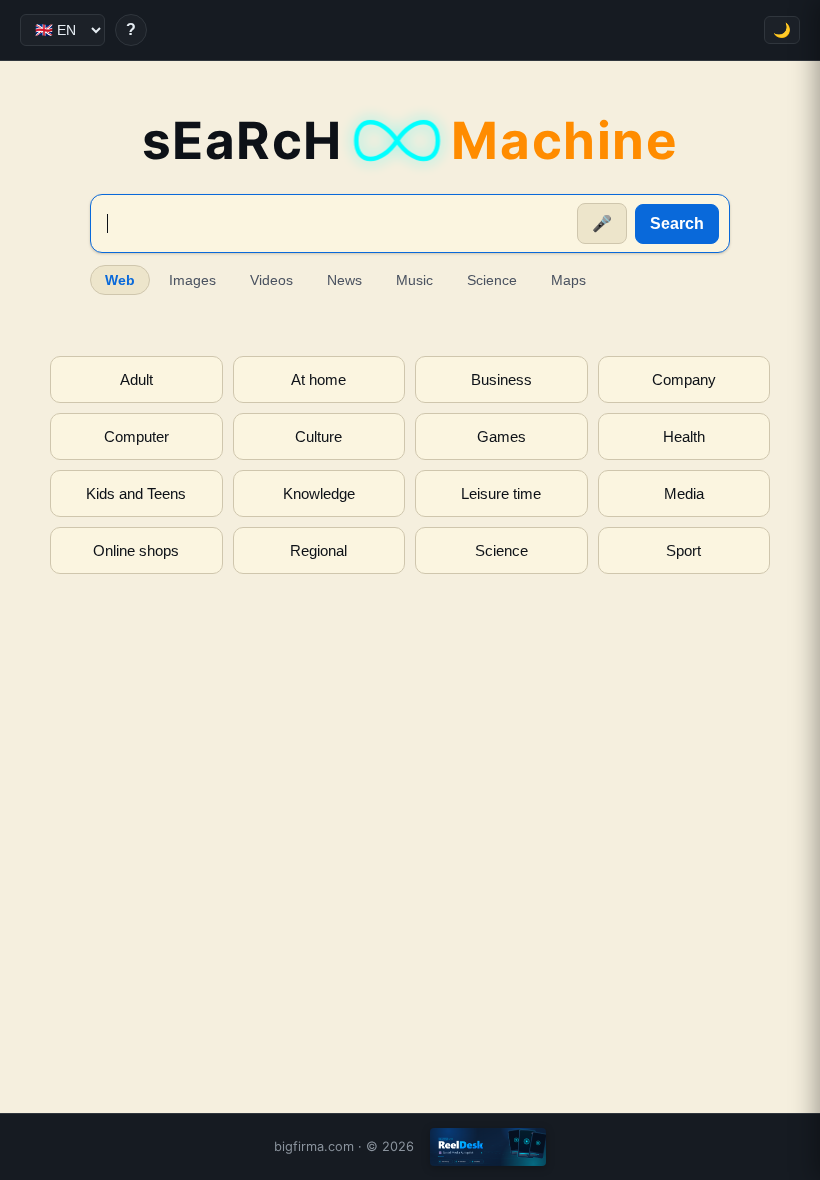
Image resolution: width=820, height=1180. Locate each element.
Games (501, 436)
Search (677, 223)
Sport (683, 550)
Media (684, 493)
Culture (318, 436)
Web (120, 280)
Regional (318, 550)
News (344, 280)
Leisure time (501, 493)
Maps (568, 280)
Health (684, 436)
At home (318, 379)
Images (192, 280)
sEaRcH (410, 140)
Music (414, 280)
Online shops (136, 550)
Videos (271, 280)
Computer (136, 436)
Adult (136, 379)
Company (684, 379)
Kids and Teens (136, 493)
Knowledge (319, 493)
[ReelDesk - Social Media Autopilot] (487, 1147)
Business (501, 379)
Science (492, 280)
